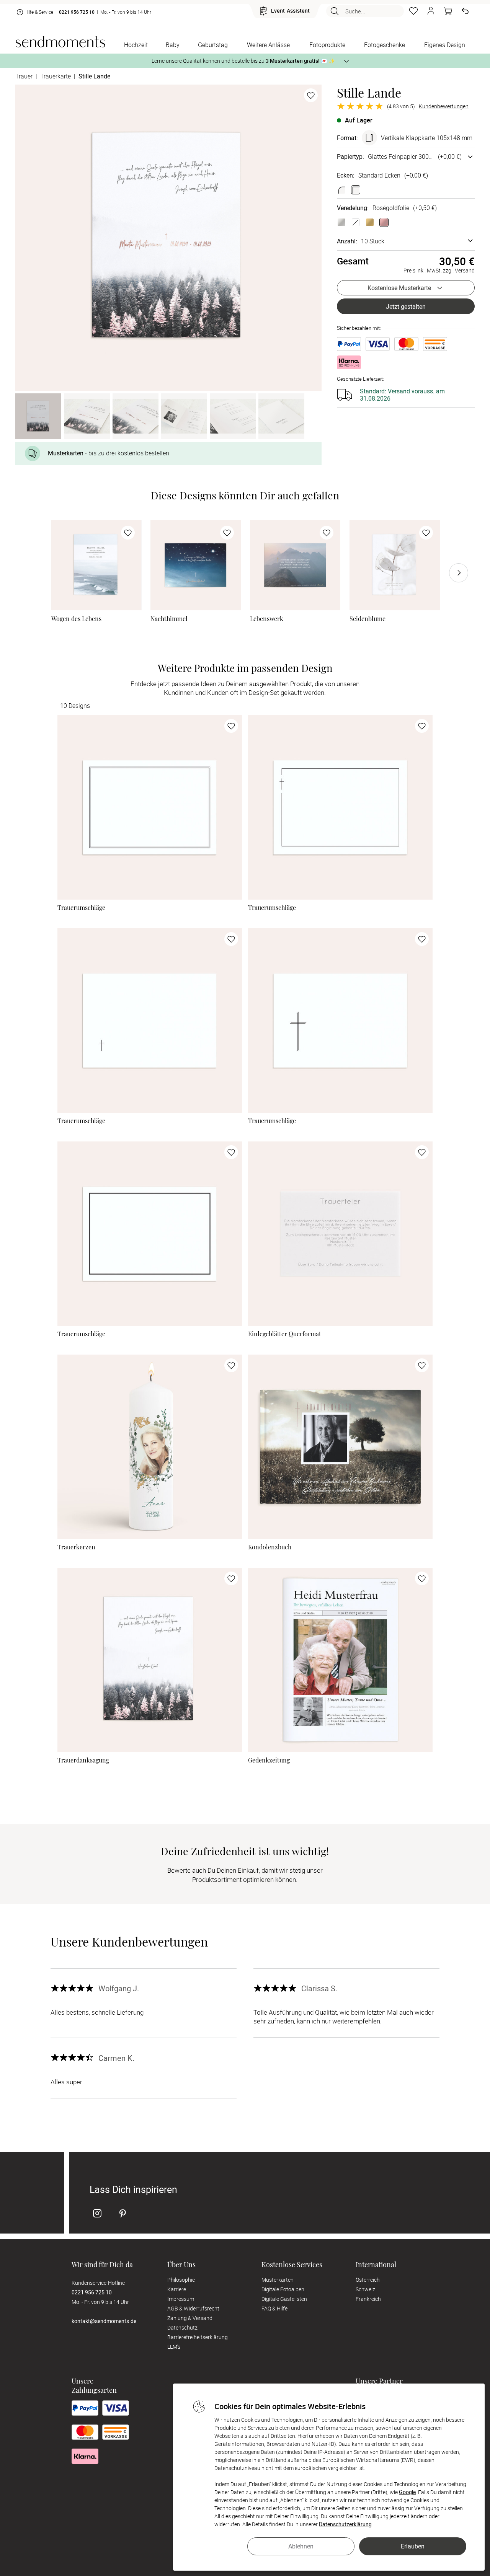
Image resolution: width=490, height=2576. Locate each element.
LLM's (174, 2347)
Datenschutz (182, 2327)
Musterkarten (278, 2280)
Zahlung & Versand (190, 2318)
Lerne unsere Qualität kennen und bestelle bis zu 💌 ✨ (243, 61)
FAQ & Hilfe (274, 2308)
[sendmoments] (60, 42)
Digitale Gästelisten (284, 2299)
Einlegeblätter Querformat (285, 1334)
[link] (96, 565)
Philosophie (181, 2280)
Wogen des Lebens (76, 619)
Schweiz (365, 2289)
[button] (431, 11)
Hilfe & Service (39, 12)
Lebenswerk (267, 619)
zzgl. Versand (459, 270)
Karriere (177, 2289)
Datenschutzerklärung (345, 2524)
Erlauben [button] (413, 2546)
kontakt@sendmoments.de (104, 2321)
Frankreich (368, 2299)
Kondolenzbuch (270, 1547)
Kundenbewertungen (444, 106)
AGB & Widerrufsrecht (193, 2308)
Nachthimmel (169, 619)
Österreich (368, 2280)
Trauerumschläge (81, 908)
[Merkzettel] (413, 11)
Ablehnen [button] (301, 2546)
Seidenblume (367, 619)
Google (407, 2492)
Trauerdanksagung (83, 1760)
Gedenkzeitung (269, 1760)
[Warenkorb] (448, 11)
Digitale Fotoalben (283, 2289)
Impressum (181, 2299)
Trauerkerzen (76, 1547)
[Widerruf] (465, 11)
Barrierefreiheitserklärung (198, 2337)
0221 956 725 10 (77, 12)
